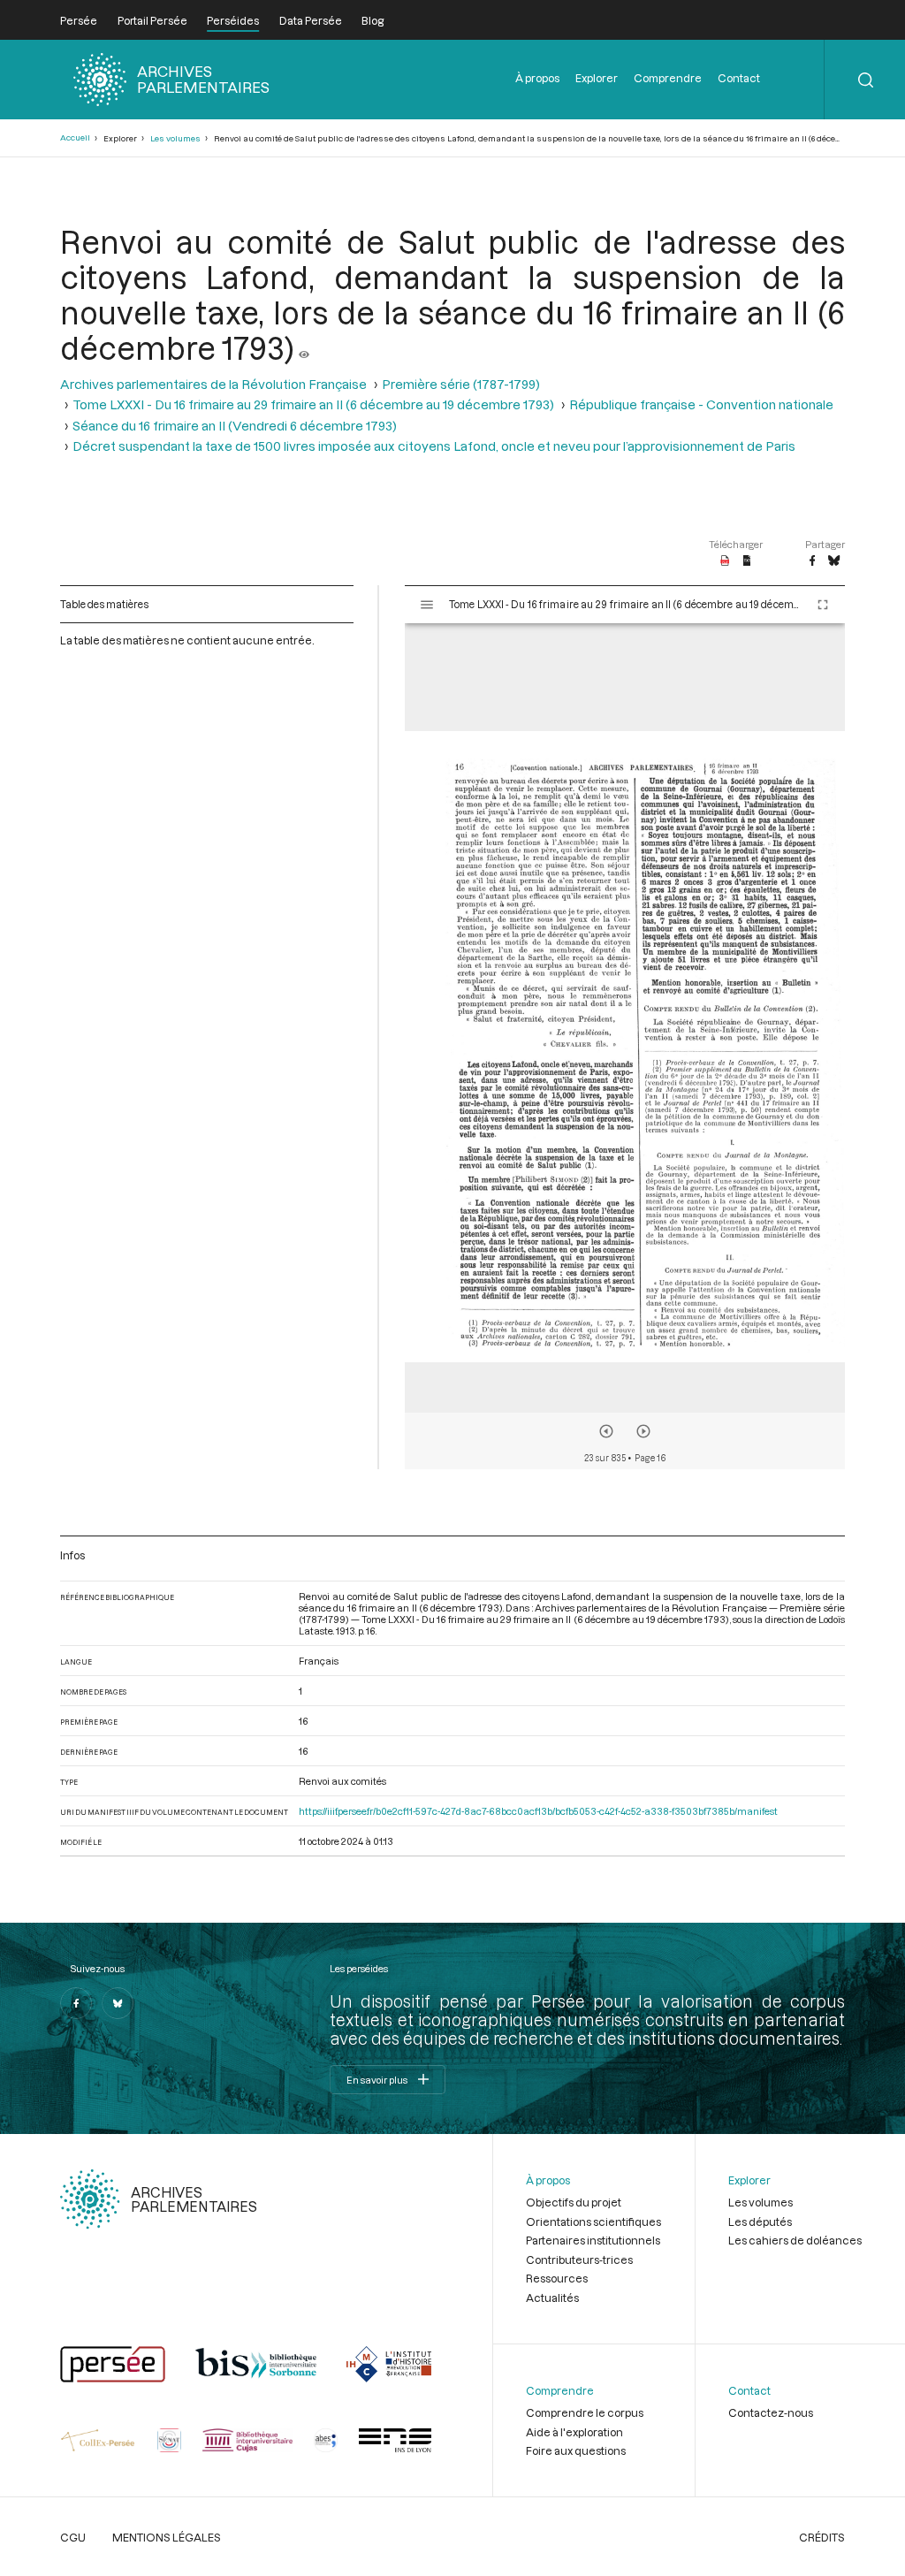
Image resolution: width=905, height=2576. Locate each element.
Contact (739, 78)
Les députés (760, 2222)
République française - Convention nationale (701, 404)
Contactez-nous (771, 2412)
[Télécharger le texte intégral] (747, 561)
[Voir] (304, 347)
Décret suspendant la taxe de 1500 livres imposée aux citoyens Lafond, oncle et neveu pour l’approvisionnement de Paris (434, 446)
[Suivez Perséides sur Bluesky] (118, 2003)
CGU (73, 2537)
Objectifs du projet (574, 2202)
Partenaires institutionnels (593, 2240)
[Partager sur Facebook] (812, 561)
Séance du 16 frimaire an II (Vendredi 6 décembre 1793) (235, 426)
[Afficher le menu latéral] (427, 605)
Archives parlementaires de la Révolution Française (213, 384)
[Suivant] (643, 1431)
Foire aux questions (576, 2450)
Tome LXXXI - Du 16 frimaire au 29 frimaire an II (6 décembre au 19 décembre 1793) (313, 404)
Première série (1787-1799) (461, 384)
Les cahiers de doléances (795, 2240)
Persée (79, 20)
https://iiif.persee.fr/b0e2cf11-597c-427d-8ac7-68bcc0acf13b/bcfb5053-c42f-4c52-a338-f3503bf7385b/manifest (538, 1811)
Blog (373, 20)
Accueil (75, 137)
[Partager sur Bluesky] (834, 561)
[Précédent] (606, 1431)
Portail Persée (152, 20)
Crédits (822, 2537)
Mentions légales (167, 2537)
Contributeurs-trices (579, 2260)
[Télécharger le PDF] (725, 561)
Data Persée (311, 20)
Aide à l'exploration (574, 2432)
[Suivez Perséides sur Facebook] (76, 2003)
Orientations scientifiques (593, 2222)
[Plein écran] (823, 605)
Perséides (233, 20)
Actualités (552, 2298)
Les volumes (175, 138)
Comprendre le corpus (585, 2412)
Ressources (557, 2278)
